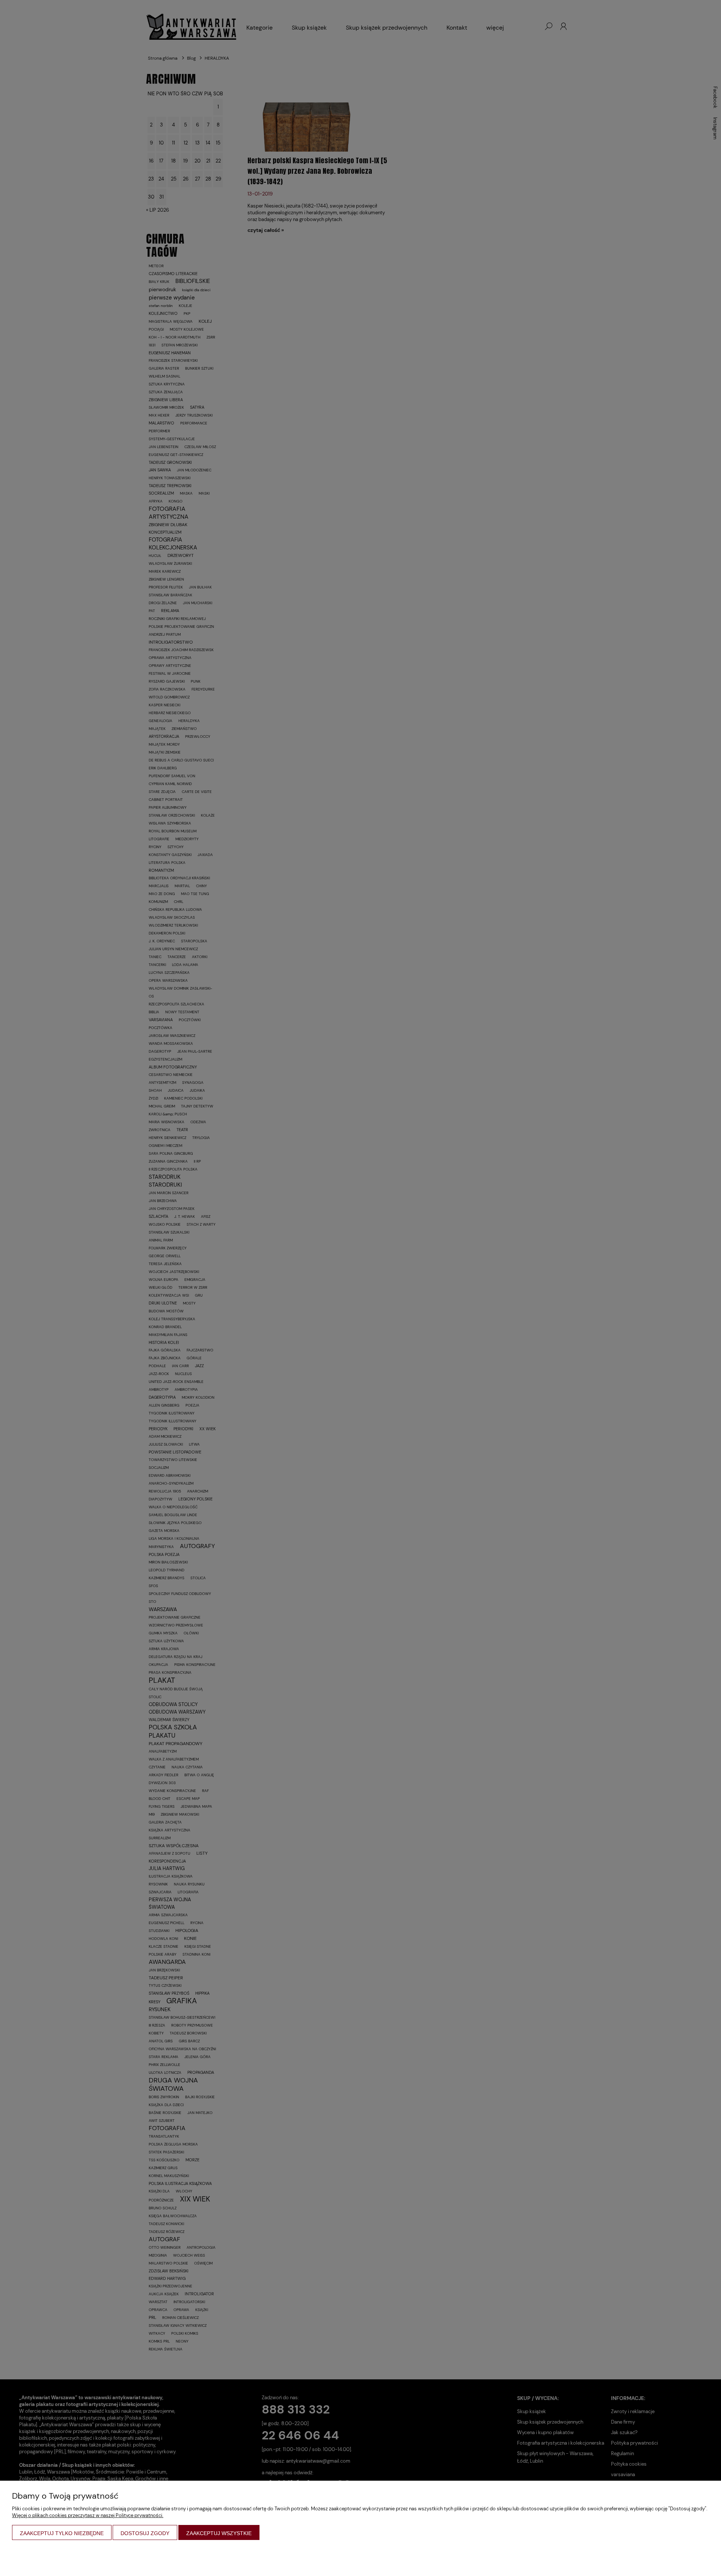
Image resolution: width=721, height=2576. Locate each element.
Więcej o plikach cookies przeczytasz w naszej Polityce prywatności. (88, 2515)
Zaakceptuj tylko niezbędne (62, 2533)
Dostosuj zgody (145, 2533)
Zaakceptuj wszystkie (219, 2533)
